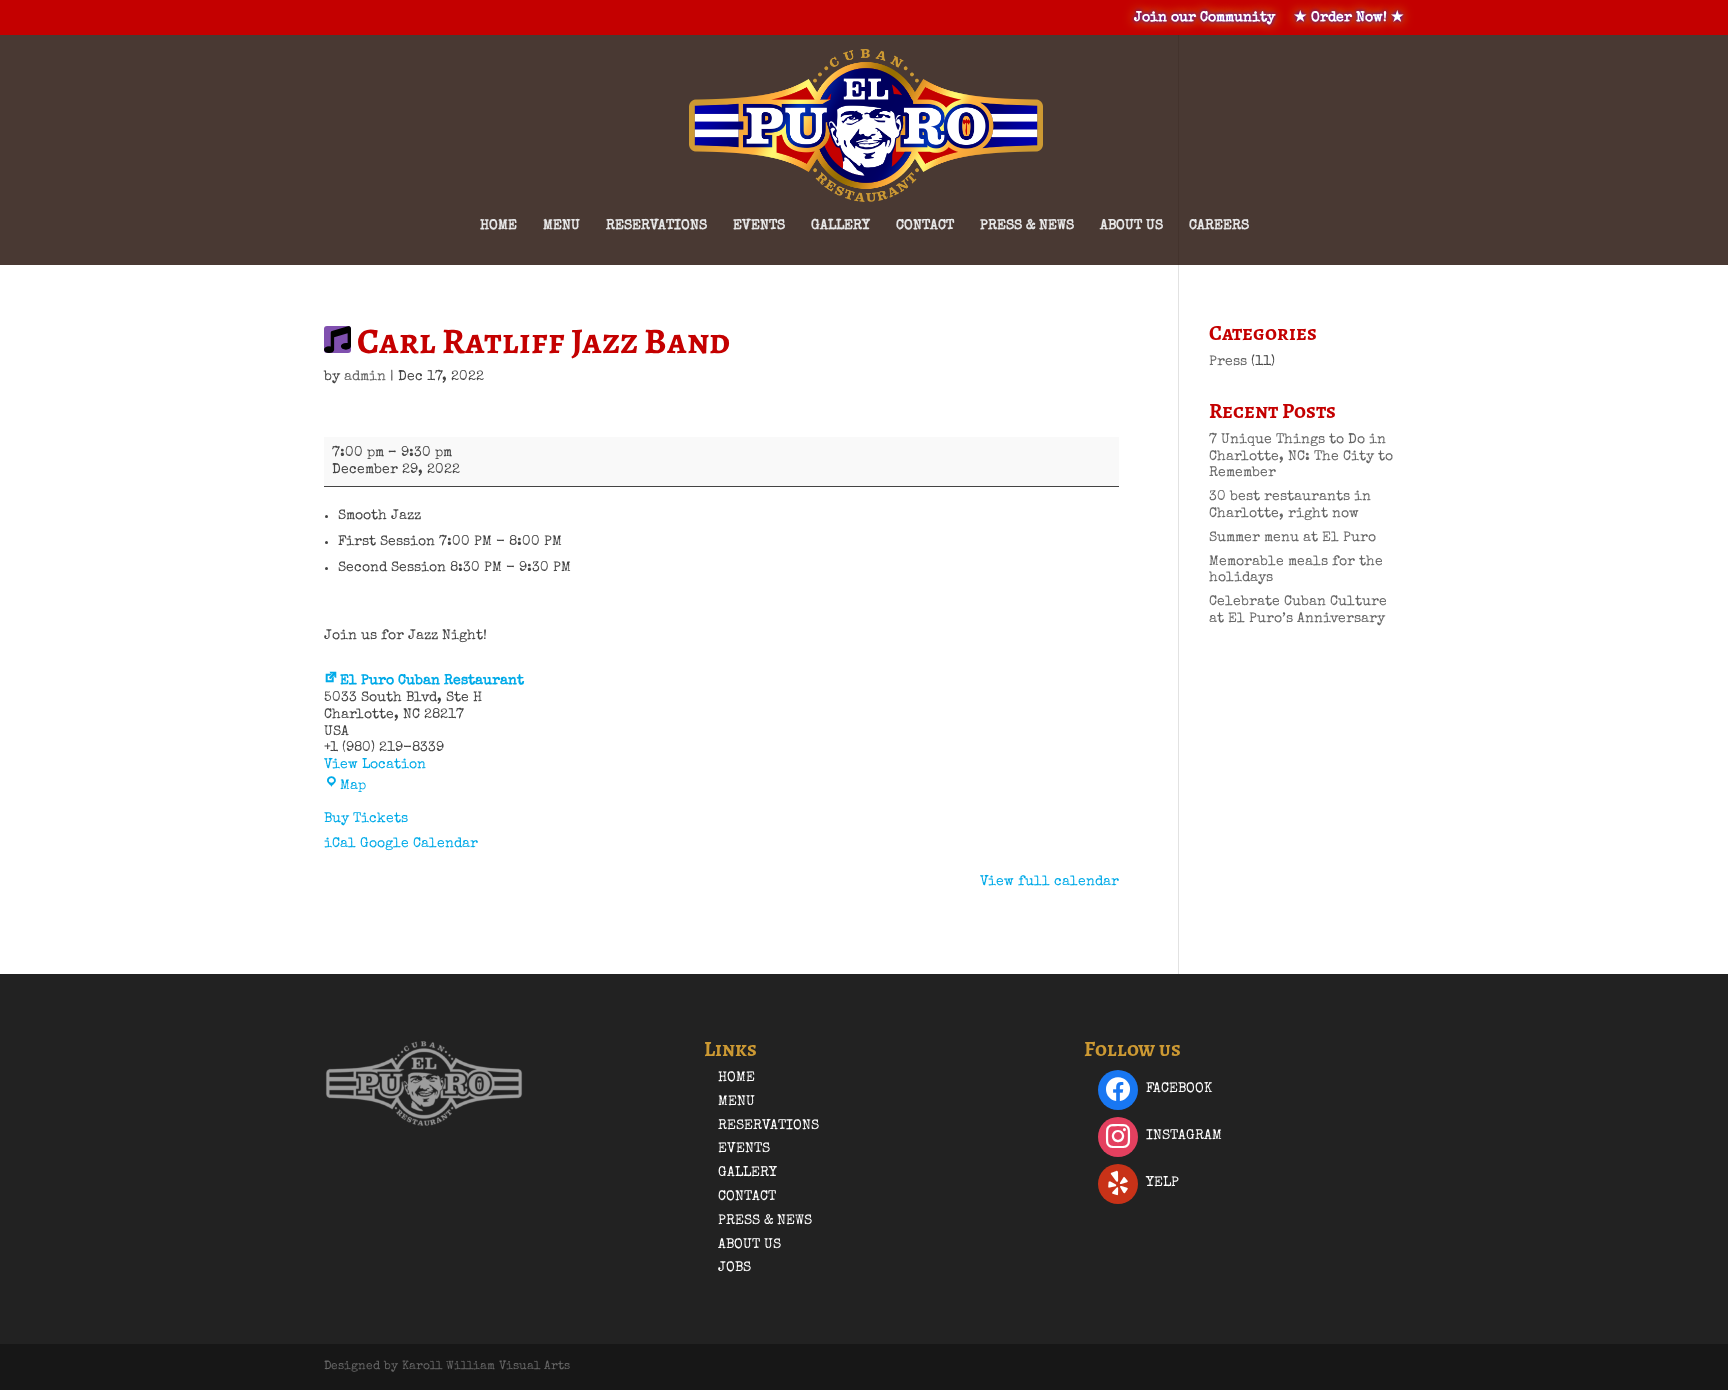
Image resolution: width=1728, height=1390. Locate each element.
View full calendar (1049, 882)
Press (1228, 362)
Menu (561, 226)
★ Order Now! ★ (1349, 18)
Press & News (1027, 226)
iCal (340, 844)
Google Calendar (419, 844)
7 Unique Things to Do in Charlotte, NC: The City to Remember (1301, 457)
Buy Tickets (366, 819)
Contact (925, 226)
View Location (375, 765)
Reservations (656, 226)
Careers (1219, 226)
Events (759, 226)
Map (353, 786)
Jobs (734, 1268)
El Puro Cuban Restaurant (432, 681)
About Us (1131, 226)
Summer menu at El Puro (1292, 538)
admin (365, 377)
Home (498, 226)
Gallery (840, 226)
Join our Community (1204, 18)
